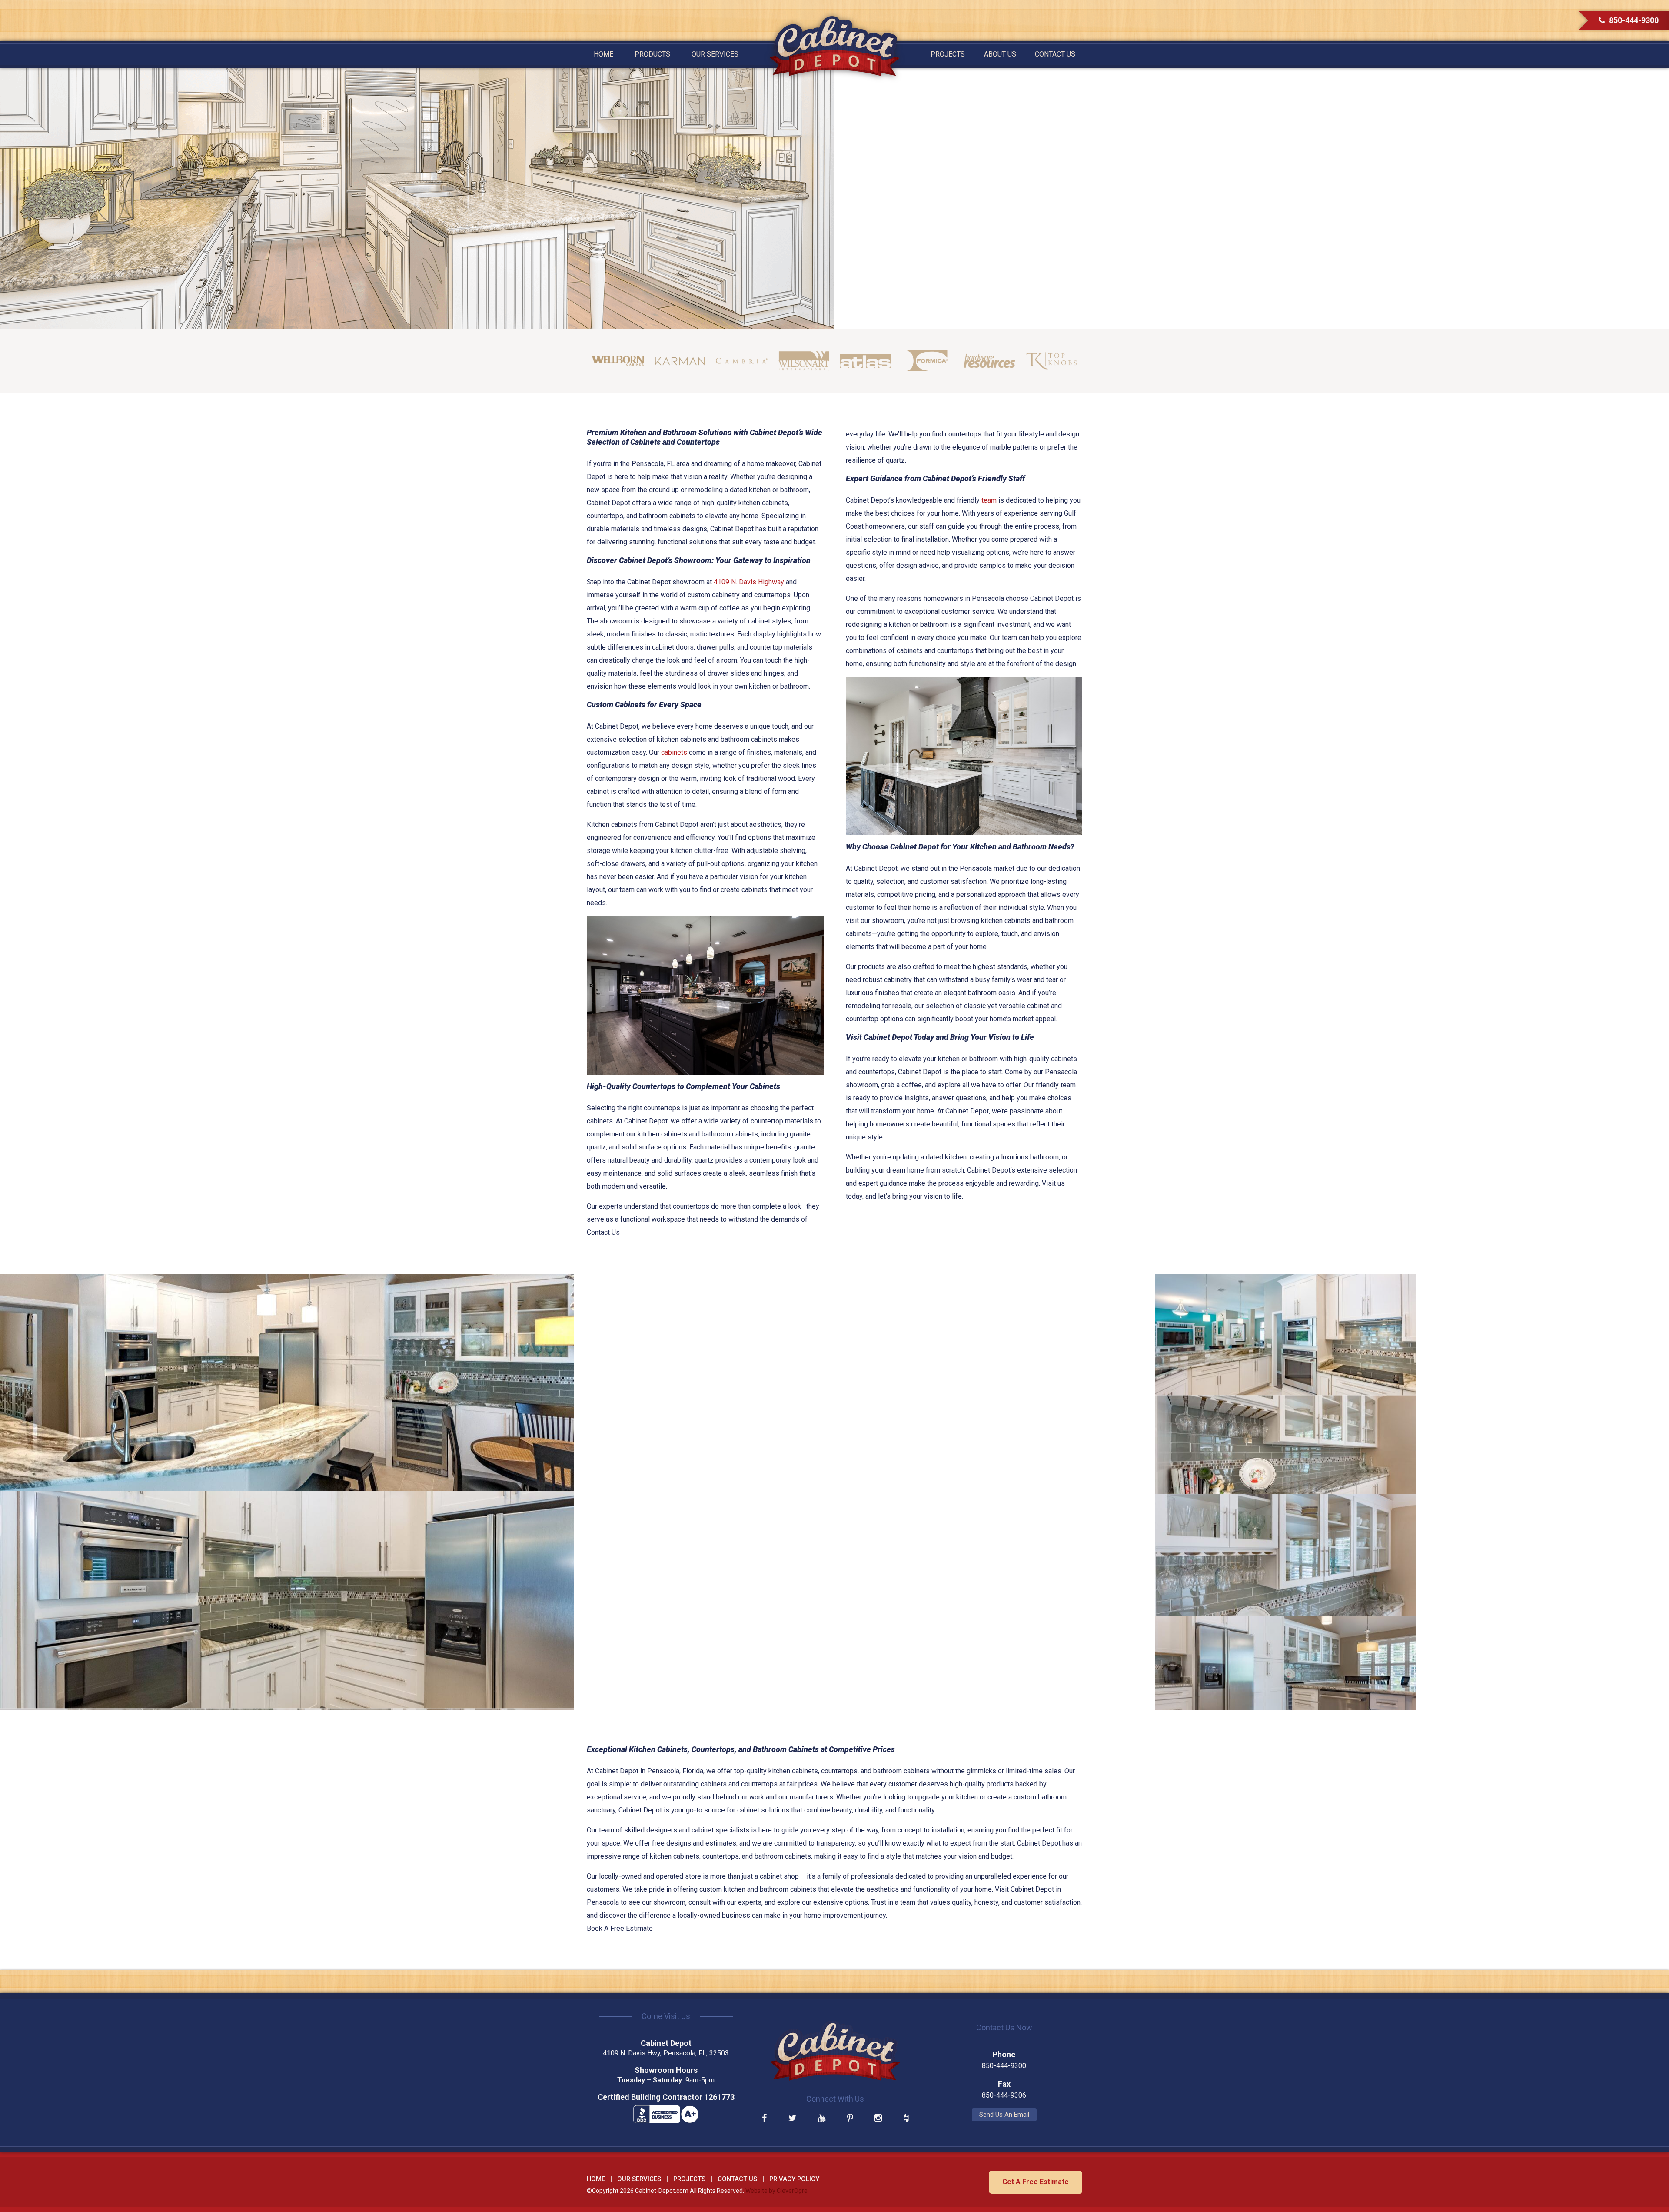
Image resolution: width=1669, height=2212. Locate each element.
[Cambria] (742, 361)
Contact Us (1055, 54)
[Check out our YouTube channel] (822, 2119)
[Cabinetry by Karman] (680, 361)
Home (603, 54)
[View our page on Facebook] (764, 2119)
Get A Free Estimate (1036, 2182)
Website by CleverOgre (776, 2191)
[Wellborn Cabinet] (618, 361)
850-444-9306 (1004, 2095)
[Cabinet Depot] (834, 46)
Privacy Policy (794, 2179)
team (989, 500)
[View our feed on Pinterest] (850, 2119)
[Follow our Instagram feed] (878, 2119)
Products (652, 54)
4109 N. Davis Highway (749, 582)
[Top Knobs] (1052, 361)
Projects (948, 54)
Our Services (715, 54)
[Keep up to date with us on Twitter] (793, 2119)
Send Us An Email (1004, 2115)
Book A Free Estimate (620, 1928)
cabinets (674, 752)
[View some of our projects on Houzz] (906, 2119)
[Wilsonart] (804, 361)
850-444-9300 (1634, 20)
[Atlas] (866, 361)
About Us (1000, 54)
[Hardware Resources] (989, 361)
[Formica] (928, 361)
